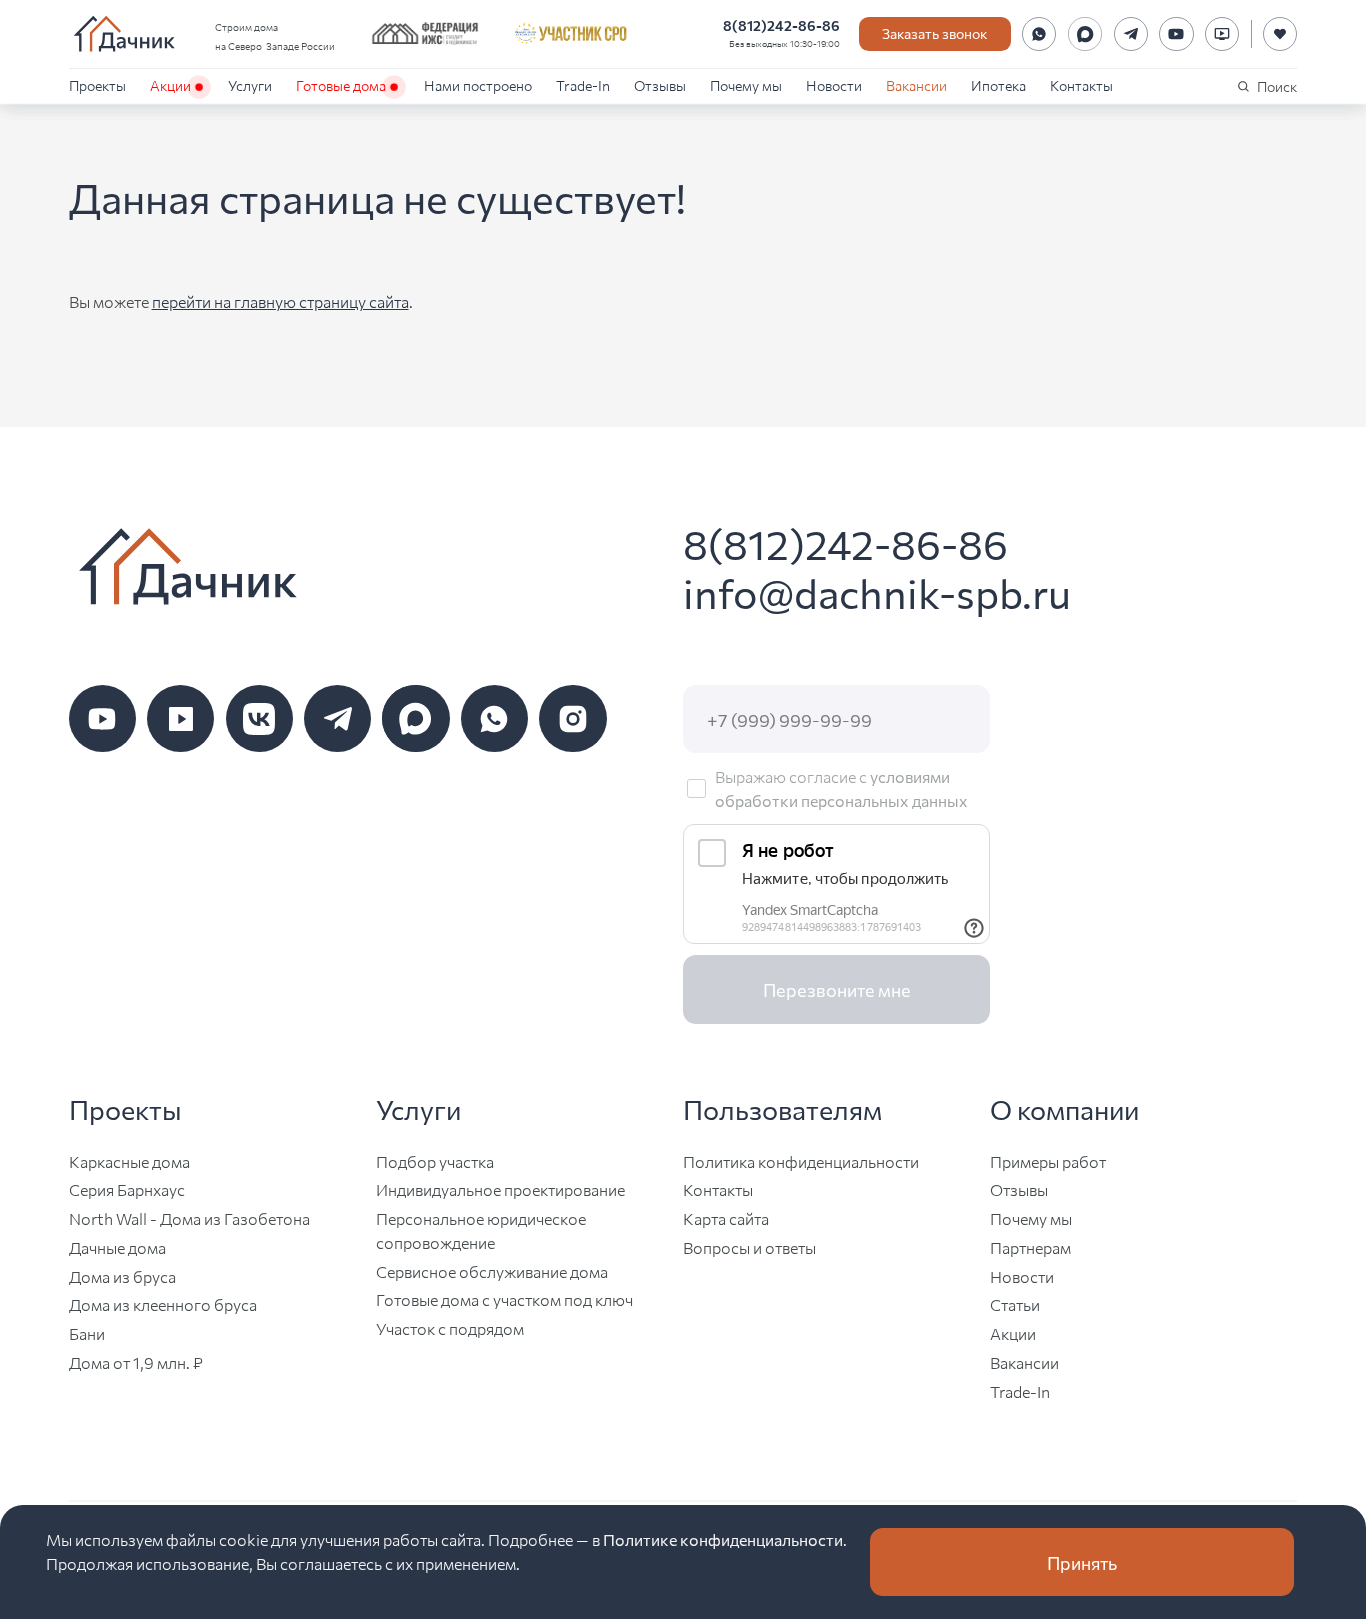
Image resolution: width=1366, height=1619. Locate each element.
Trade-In (583, 85)
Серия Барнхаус (127, 1189)
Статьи (1015, 1304)
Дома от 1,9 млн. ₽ (136, 1362)
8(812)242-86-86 (781, 25)
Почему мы (746, 85)
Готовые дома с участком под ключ (504, 1299)
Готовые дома (341, 85)
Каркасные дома (129, 1161)
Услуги (250, 85)
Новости (834, 85)
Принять (1082, 1562)
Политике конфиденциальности (723, 1539)
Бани (87, 1333)
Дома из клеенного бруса (163, 1304)
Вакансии (916, 85)
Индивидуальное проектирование (500, 1189)
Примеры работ (1048, 1161)
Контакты (1081, 85)
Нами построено (478, 85)
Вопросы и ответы (749, 1247)
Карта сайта (726, 1218)
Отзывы (660, 85)
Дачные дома (117, 1247)
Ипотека (998, 85)
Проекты (97, 85)
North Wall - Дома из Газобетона (189, 1218)
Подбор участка (435, 1161)
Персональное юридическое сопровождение (481, 1230)
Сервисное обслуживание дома (492, 1271)
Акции (170, 85)
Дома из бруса (122, 1276)
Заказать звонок (934, 33)
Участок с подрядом (450, 1328)
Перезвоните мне (837, 989)
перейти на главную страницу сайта (280, 301)
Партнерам (1030, 1247)
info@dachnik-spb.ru (877, 591)
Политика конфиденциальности (801, 1161)
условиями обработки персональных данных (841, 788)
